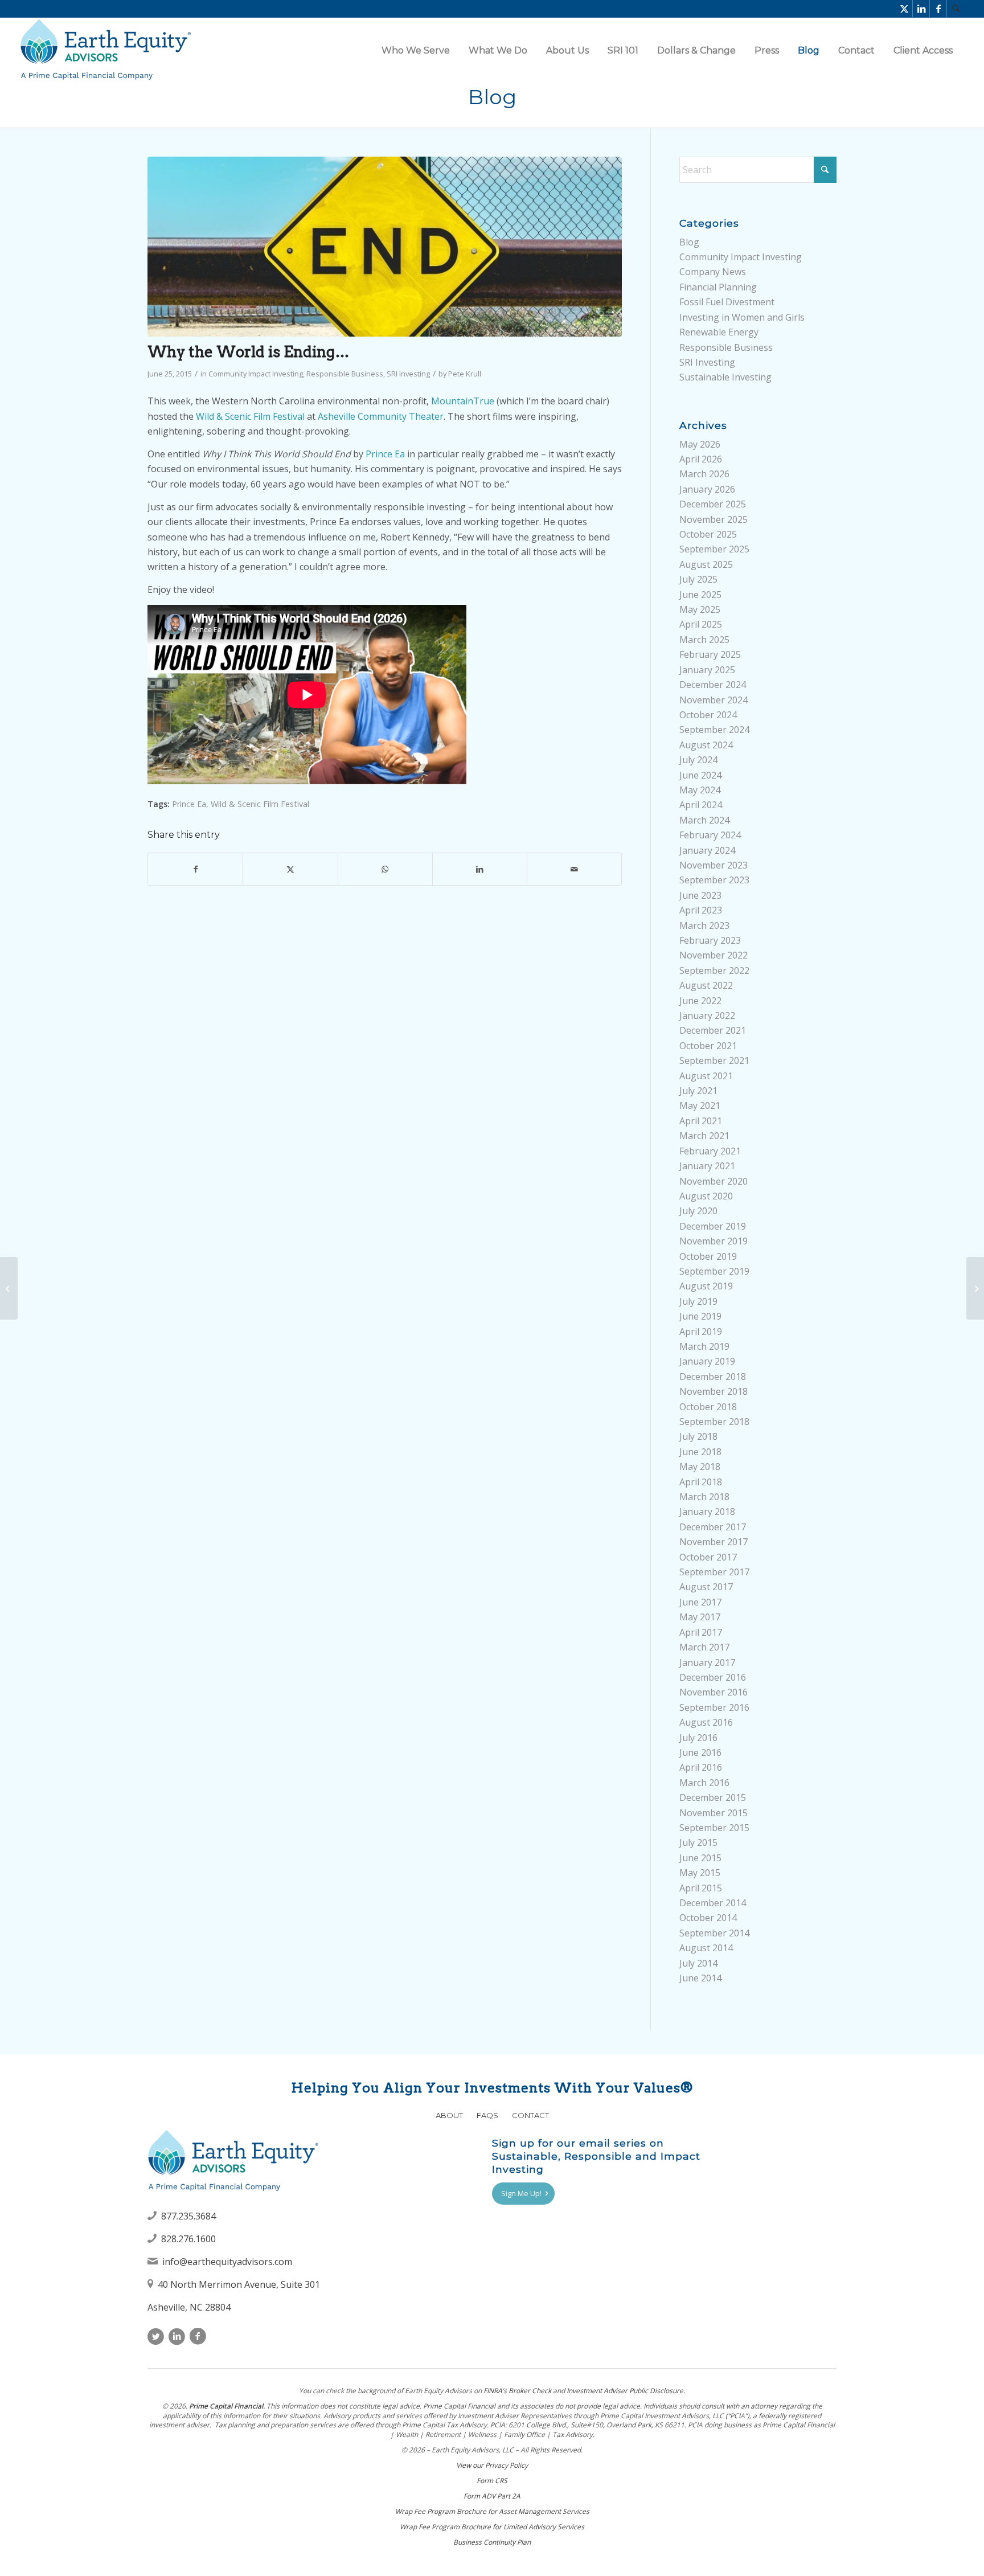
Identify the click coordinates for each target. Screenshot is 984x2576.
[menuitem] (956, 9)
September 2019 (714, 1271)
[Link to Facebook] (938, 9)
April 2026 (701, 459)
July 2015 (698, 1842)
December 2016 (713, 1677)
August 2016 (706, 1722)
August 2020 (706, 1196)
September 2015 (714, 1828)
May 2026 (700, 444)
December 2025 (713, 504)
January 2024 (707, 850)
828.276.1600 (188, 2239)
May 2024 (700, 790)
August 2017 (706, 1587)
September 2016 (714, 1707)
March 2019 (704, 1346)
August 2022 (706, 985)
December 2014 (713, 1903)
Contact (530, 2115)
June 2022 (700, 1001)
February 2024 (710, 835)
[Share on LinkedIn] (480, 869)
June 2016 (700, 1752)
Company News (713, 272)
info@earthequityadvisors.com (227, 2262)
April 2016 (701, 1767)
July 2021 (698, 1091)
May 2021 (700, 1105)
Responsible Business (345, 374)
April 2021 (701, 1121)
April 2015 (701, 1888)
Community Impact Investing (256, 374)
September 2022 (714, 970)
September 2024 (714, 730)
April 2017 (701, 1632)
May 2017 (700, 1617)
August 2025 (706, 564)
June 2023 (700, 895)
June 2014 (700, 1978)
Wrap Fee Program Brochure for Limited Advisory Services (492, 2527)
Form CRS (492, 2481)
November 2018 (714, 1391)
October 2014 (708, 1918)
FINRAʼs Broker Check (517, 2391)
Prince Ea (385, 454)
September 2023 (714, 880)
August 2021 (706, 1076)
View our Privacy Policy (492, 2465)
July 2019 (698, 1301)
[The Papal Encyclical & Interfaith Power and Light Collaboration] (9, 1288)
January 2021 (707, 1166)
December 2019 (713, 1226)
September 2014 (714, 1933)
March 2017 (704, 1647)
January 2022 (707, 1015)
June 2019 (700, 1316)
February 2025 (710, 654)
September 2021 (714, 1060)
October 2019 (708, 1256)
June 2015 (700, 1858)
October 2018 (708, 1407)
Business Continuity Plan (492, 2542)
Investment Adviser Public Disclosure (625, 2391)
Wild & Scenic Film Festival (250, 416)
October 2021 (708, 1046)
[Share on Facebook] (195, 869)
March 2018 (704, 1497)
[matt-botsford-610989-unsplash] (385, 247)
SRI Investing (408, 374)
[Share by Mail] (574, 869)
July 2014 (698, 1963)
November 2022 (714, 955)
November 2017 (714, 1542)
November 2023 (714, 865)
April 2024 (701, 805)
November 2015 (714, 1813)
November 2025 (714, 519)
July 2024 (698, 760)
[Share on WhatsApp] (385, 869)
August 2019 (706, 1286)
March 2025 (704, 640)
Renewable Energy (719, 332)
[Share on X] (290, 869)
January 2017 (707, 1662)
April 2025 (701, 624)
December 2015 (713, 1797)
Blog (492, 97)
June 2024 (700, 775)
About (449, 2115)
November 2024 (714, 700)
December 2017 (713, 1527)
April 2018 (701, 1482)
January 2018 (707, 1512)
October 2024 (708, 715)
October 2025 (708, 534)
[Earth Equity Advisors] (105, 50)
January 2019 (707, 1361)
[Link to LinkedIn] (921, 9)
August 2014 (706, 1948)
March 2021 (704, 1136)
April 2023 (701, 910)
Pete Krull (465, 374)
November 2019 (714, 1241)
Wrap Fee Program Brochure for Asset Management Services (492, 2511)
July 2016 (698, 1738)
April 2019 (701, 1332)
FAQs (487, 2115)
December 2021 (713, 1030)
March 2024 (704, 820)
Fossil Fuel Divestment (727, 302)
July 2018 (698, 1436)
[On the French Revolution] (975, 1288)
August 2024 (706, 745)
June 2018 (700, 1452)
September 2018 (714, 1422)
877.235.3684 (188, 2216)
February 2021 (710, 1151)
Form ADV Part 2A (492, 2496)
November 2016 (714, 1692)
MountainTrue (463, 401)
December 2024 (713, 685)
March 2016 (704, 1783)
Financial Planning (718, 287)
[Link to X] (904, 9)
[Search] (956, 9)
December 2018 (713, 1377)
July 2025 (698, 579)
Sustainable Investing (725, 377)
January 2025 (707, 670)
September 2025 (714, 549)
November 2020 (714, 1181)
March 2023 (704, 925)
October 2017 (708, 1557)
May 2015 (700, 1873)
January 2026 (707, 489)
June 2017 (700, 1602)
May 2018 (700, 1467)
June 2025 (700, 595)
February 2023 (710, 940)
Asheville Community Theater (381, 416)
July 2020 (698, 1211)
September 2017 (714, 1572)
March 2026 (704, 474)
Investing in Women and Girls (742, 317)
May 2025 (700, 609)
